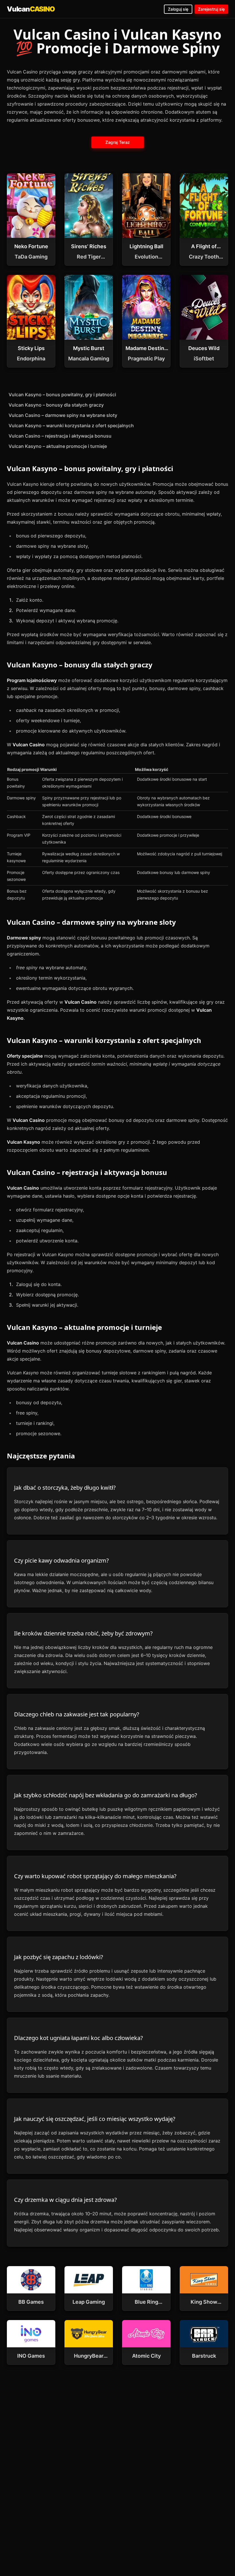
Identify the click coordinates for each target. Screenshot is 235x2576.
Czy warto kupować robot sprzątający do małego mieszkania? (95, 1876)
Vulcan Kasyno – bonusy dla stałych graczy (56, 405)
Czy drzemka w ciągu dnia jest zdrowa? (65, 2200)
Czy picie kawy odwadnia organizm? (61, 1560)
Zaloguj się (178, 9)
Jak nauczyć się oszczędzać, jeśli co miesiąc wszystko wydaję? (95, 2119)
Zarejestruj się (211, 9)
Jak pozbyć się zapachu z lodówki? (59, 1957)
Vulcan (31, 9)
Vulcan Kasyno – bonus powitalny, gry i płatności (62, 395)
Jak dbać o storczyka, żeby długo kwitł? (65, 1488)
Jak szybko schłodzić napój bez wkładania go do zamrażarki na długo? (106, 1795)
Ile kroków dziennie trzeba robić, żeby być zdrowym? (83, 1633)
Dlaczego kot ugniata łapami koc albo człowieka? (79, 2038)
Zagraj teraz (117, 142)
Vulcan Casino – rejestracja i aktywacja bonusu (60, 436)
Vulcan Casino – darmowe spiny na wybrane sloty (63, 415)
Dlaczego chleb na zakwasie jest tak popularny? (77, 1714)
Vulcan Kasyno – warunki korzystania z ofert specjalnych (71, 426)
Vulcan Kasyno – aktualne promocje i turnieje (58, 446)
